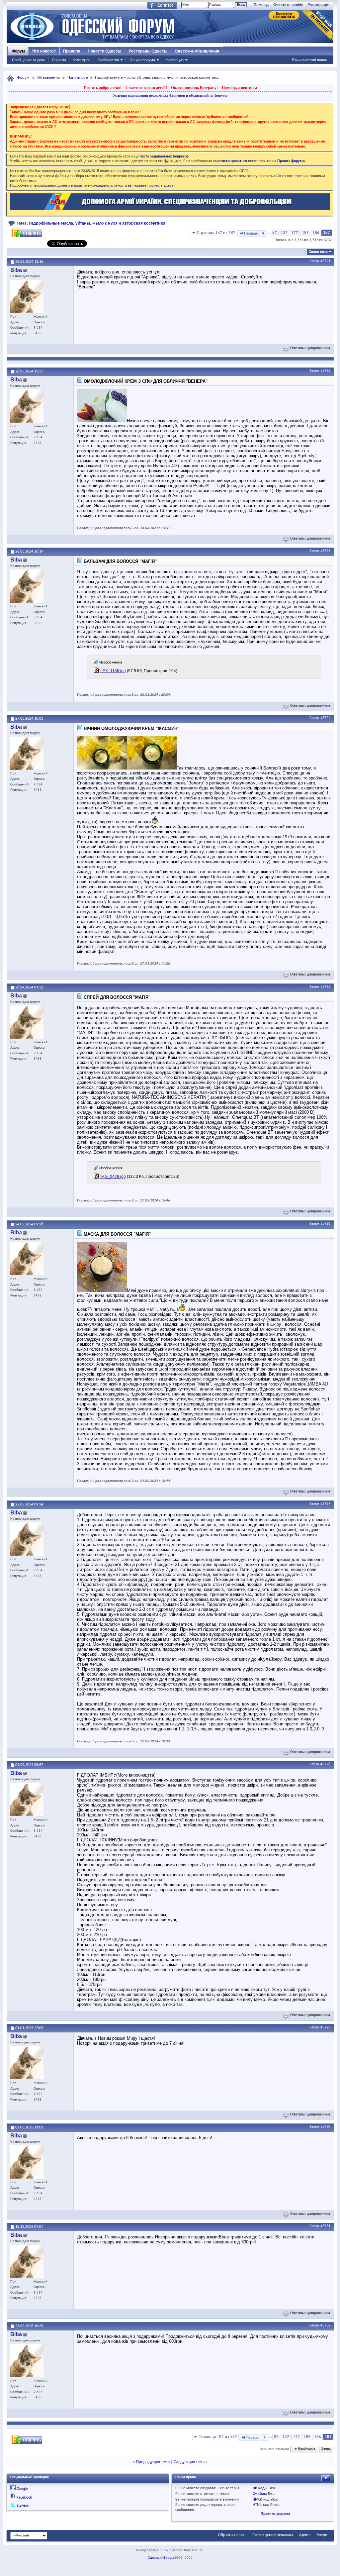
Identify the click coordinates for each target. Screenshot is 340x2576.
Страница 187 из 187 (216, 233)
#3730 (325, 2127)
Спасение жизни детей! (146, 88)
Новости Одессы (104, 51)
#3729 (325, 2027)
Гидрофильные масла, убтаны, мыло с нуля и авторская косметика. (98, 223)
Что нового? (44, 51)
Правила (72, 51)
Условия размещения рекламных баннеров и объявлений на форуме (170, 95)
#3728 (325, 1764)
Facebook (24, 2498)
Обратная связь (232, 2535)
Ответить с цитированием (310, 348)
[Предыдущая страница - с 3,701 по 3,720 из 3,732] (263, 233)
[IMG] (257, 2500)
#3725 (325, 987)
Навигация (175, 60)
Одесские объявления (197, 51)
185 (305, 233)
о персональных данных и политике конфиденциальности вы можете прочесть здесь (101, 186)
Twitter (23, 2506)
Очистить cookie (288, 5)
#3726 (325, 1224)
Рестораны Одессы (148, 51)
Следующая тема (189, 2462)
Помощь (261, 5)
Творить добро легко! (102, 88)
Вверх (314, 261)
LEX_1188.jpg (113, 671)
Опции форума (142, 60)
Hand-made (78, 78)
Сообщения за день (29, 60)
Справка (59, 60)
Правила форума (275, 2514)
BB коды (260, 2488)
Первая (251, 233)
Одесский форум (161, 2558)
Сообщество (108, 60)
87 (275, 233)
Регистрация (319, 5)
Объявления (48, 78)
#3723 (325, 551)
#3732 (325, 2325)
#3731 (325, 2226)
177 (295, 233)
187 (327, 233)
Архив (305, 2535)
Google (22, 2489)
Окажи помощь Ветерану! (194, 88)
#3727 (325, 1504)
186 (316, 233)
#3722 (325, 371)
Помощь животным (239, 88)
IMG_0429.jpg (113, 1177)
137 (284, 233)
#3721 (325, 261)
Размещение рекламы (273, 2535)
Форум (18, 51)
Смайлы (260, 2494)
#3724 (325, 718)
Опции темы (319, 252)
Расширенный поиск (309, 59)
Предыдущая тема (153, 2462)
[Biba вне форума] (27, 296)
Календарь (82, 60)
